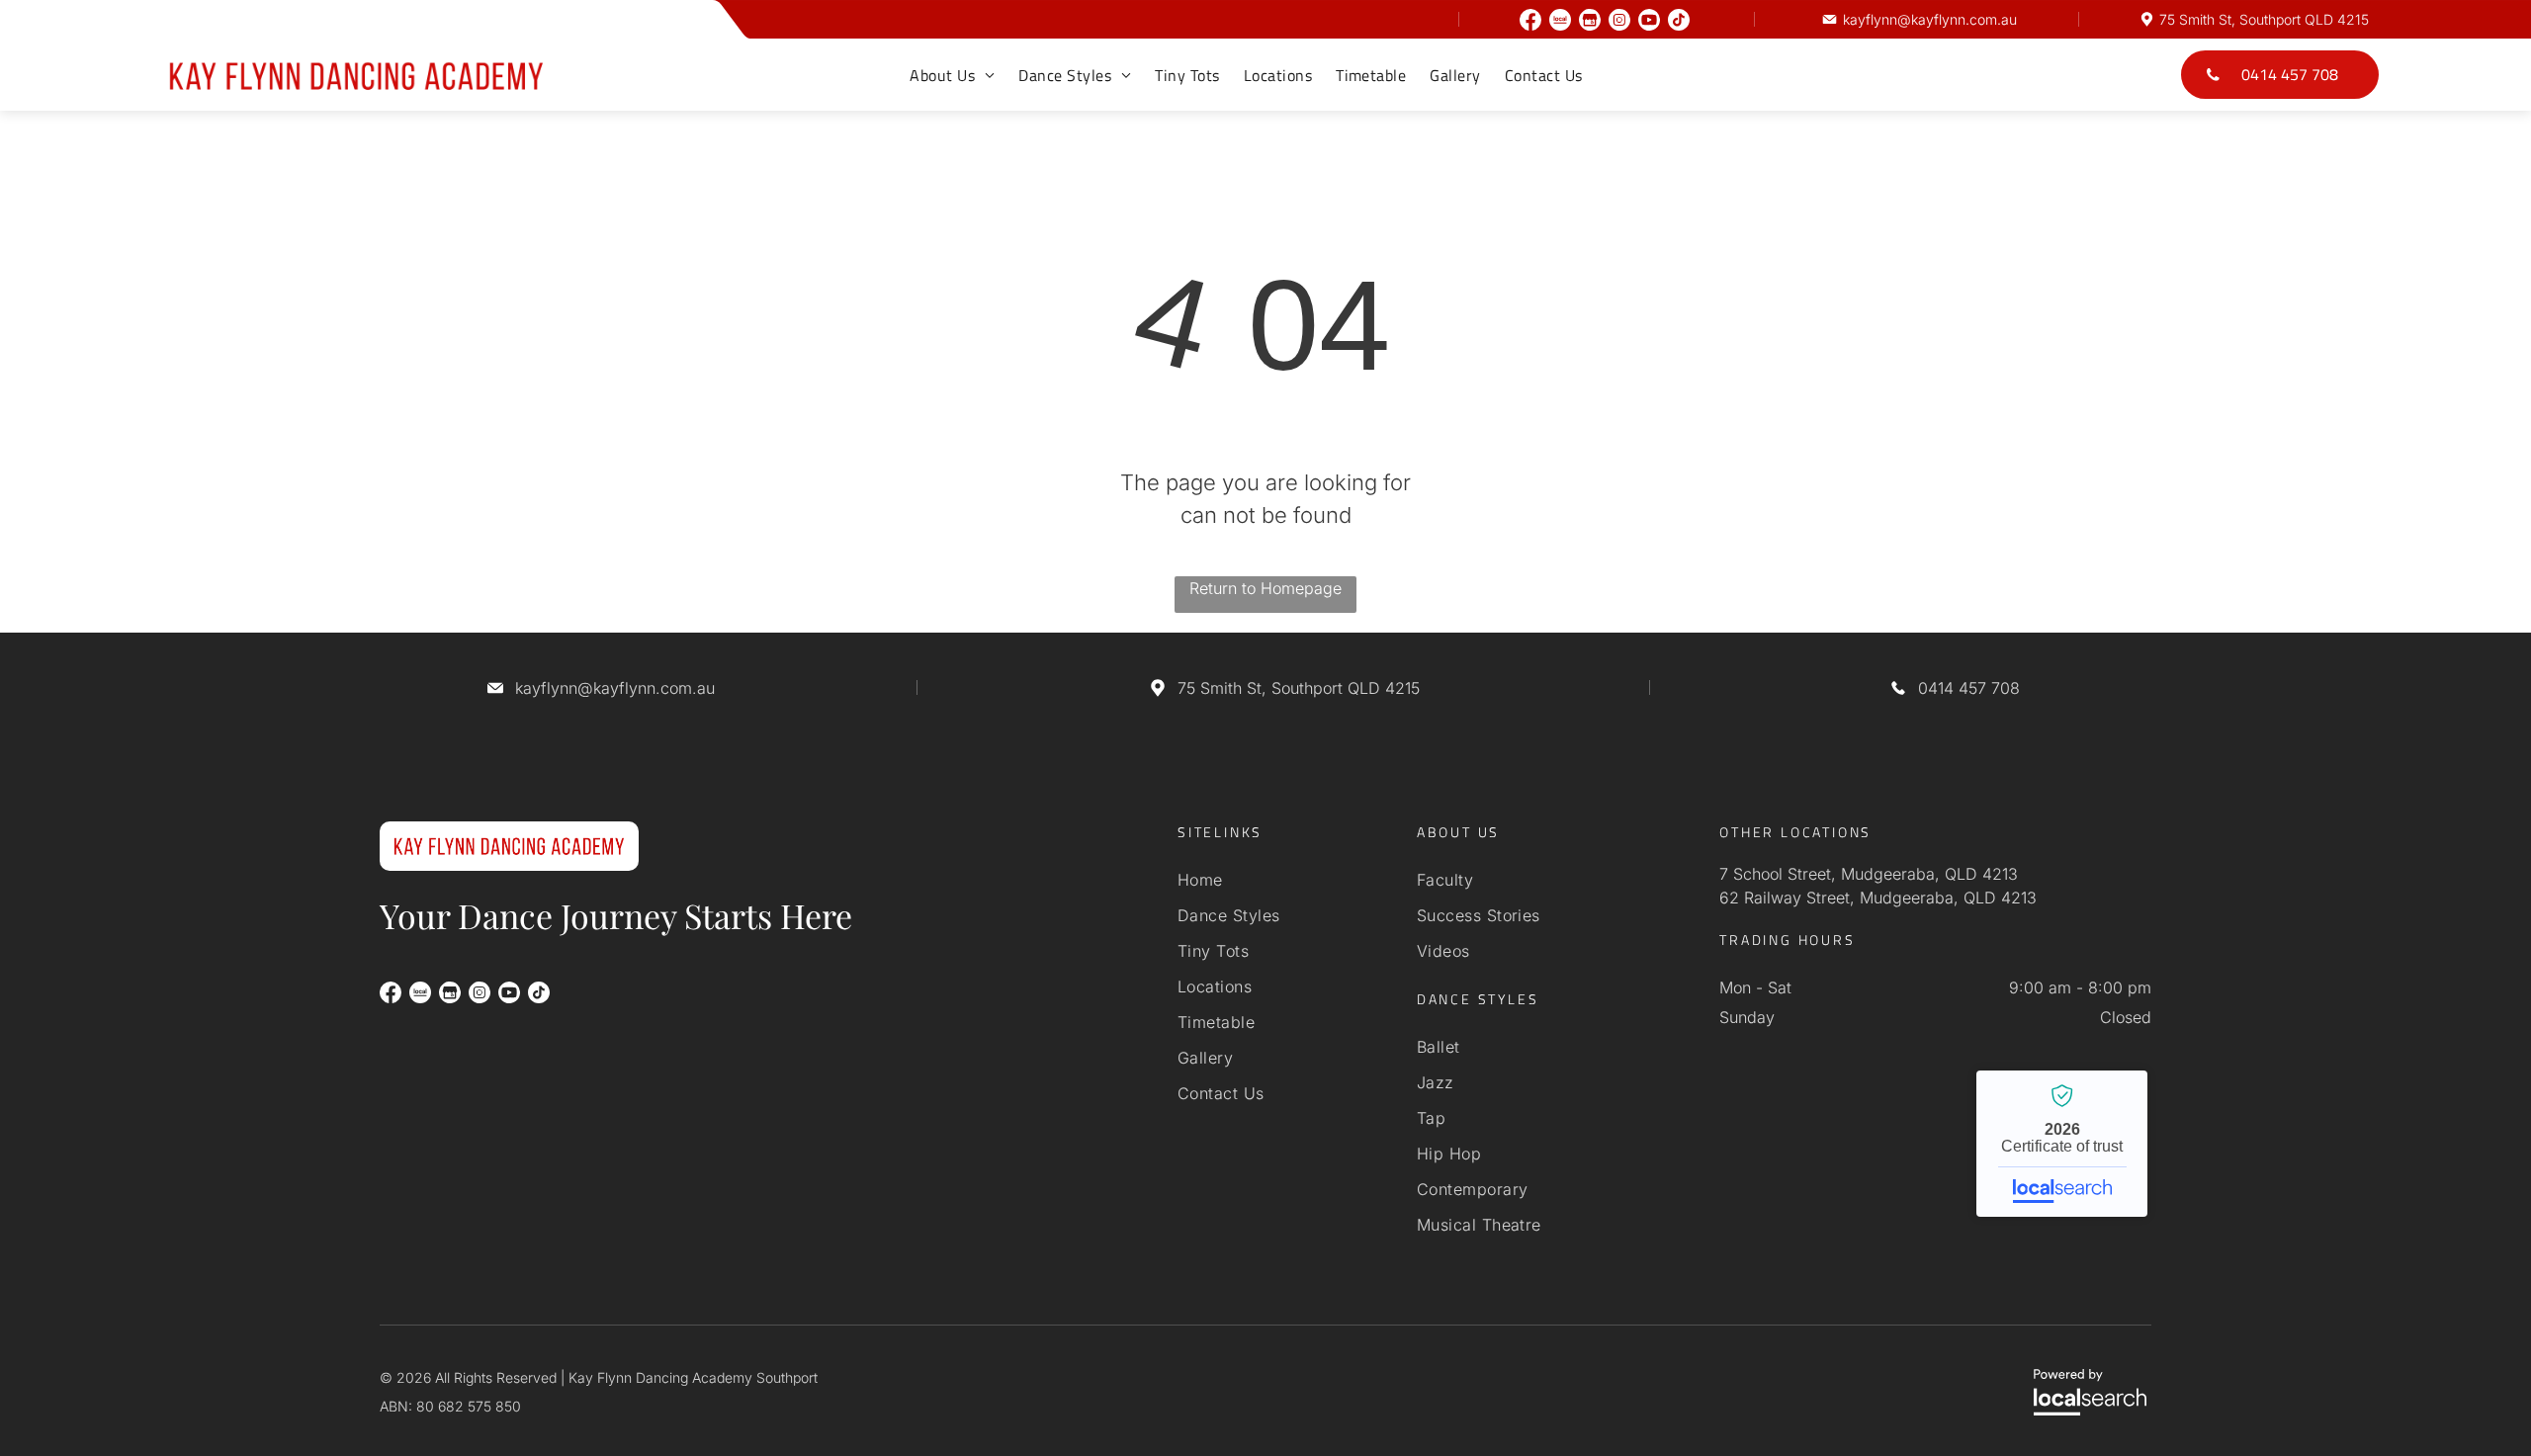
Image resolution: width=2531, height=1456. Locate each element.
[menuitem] (952, 75)
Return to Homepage (1265, 588)
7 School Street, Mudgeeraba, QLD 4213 (1869, 874)
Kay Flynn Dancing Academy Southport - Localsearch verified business (2062, 1144)
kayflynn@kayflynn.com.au (1930, 19)
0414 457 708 (1969, 688)
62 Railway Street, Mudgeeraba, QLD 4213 (1878, 898)
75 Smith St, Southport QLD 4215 (2264, 19)
